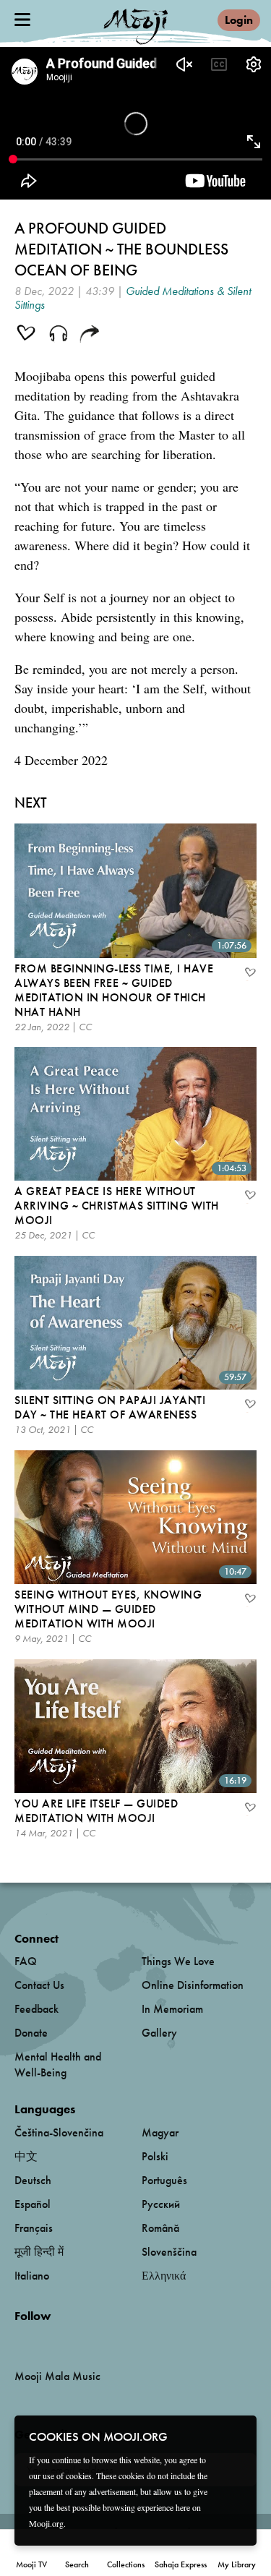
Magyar (160, 2132)
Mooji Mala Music (57, 2376)
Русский (161, 2204)
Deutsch (33, 2180)
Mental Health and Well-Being (58, 2064)
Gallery (159, 2033)
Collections (126, 2564)
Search (77, 2564)
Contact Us (39, 1985)
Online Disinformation (193, 1985)
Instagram (76, 2340)
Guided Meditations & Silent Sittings (133, 298)
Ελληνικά (164, 2276)
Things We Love (178, 1961)
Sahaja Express (181, 2564)
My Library (237, 2564)
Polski (155, 2156)
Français (34, 2228)
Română (160, 2228)
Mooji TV (31, 2564)
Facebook (18, 2340)
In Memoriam (172, 2009)
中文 (26, 2156)
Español (33, 2204)
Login (239, 20)
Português (164, 2180)
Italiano (32, 2276)
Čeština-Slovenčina (59, 2132)
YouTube (46, 2340)
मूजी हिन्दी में (39, 2252)
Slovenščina (169, 2252)
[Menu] (22, 20)
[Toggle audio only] (59, 335)
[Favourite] (249, 974)
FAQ (26, 1961)
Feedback (36, 2009)
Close (236, 2436)
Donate (31, 2033)
